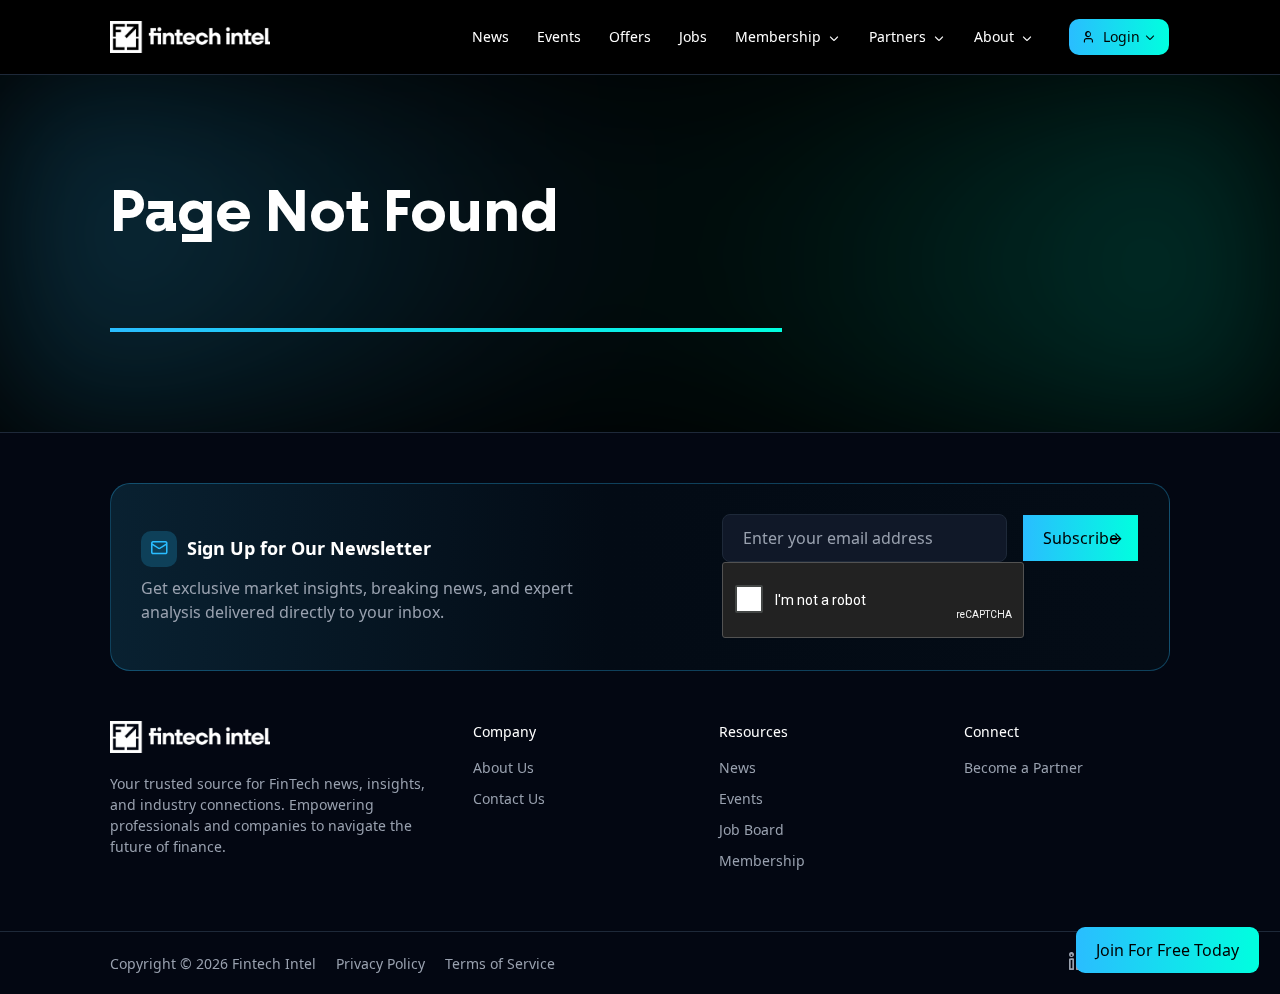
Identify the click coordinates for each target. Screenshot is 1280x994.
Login (1121, 36)
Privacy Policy (380, 963)
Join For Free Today (1167, 950)
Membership (778, 36)
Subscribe (1080, 538)
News (490, 36)
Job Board (751, 829)
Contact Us (509, 798)
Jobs (693, 36)
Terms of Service (500, 963)
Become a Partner (1023, 767)
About (994, 36)
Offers (630, 36)
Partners (897, 36)
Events (559, 36)
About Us (503, 767)
